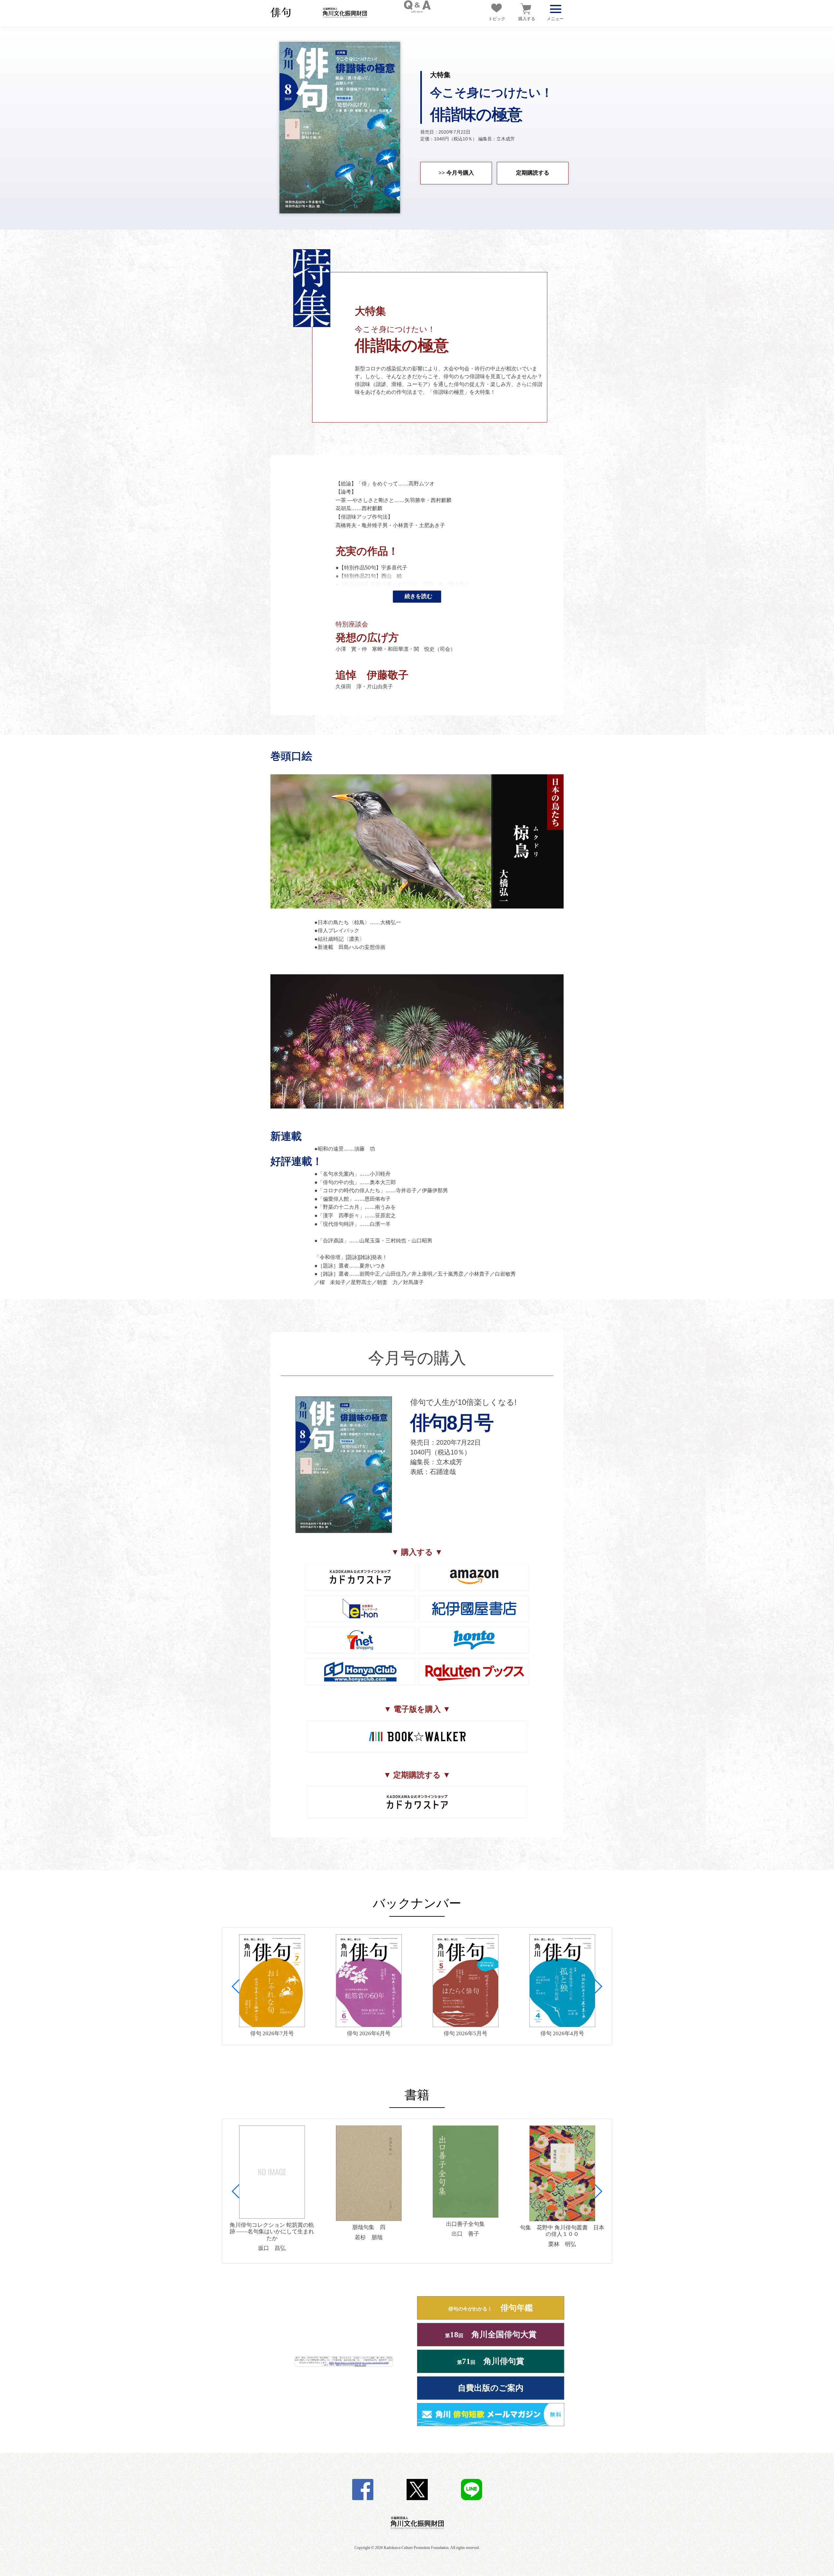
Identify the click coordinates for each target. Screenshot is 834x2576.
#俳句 (331, 2362)
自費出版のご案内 (491, 2388)
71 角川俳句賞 (491, 2361)
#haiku (337, 2362)
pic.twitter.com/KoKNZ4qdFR (375, 2362)
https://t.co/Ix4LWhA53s (351, 2362)
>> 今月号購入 (456, 173)
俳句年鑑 (491, 2308)
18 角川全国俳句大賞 (491, 2334)
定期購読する (533, 173)
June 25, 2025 (360, 2365)
